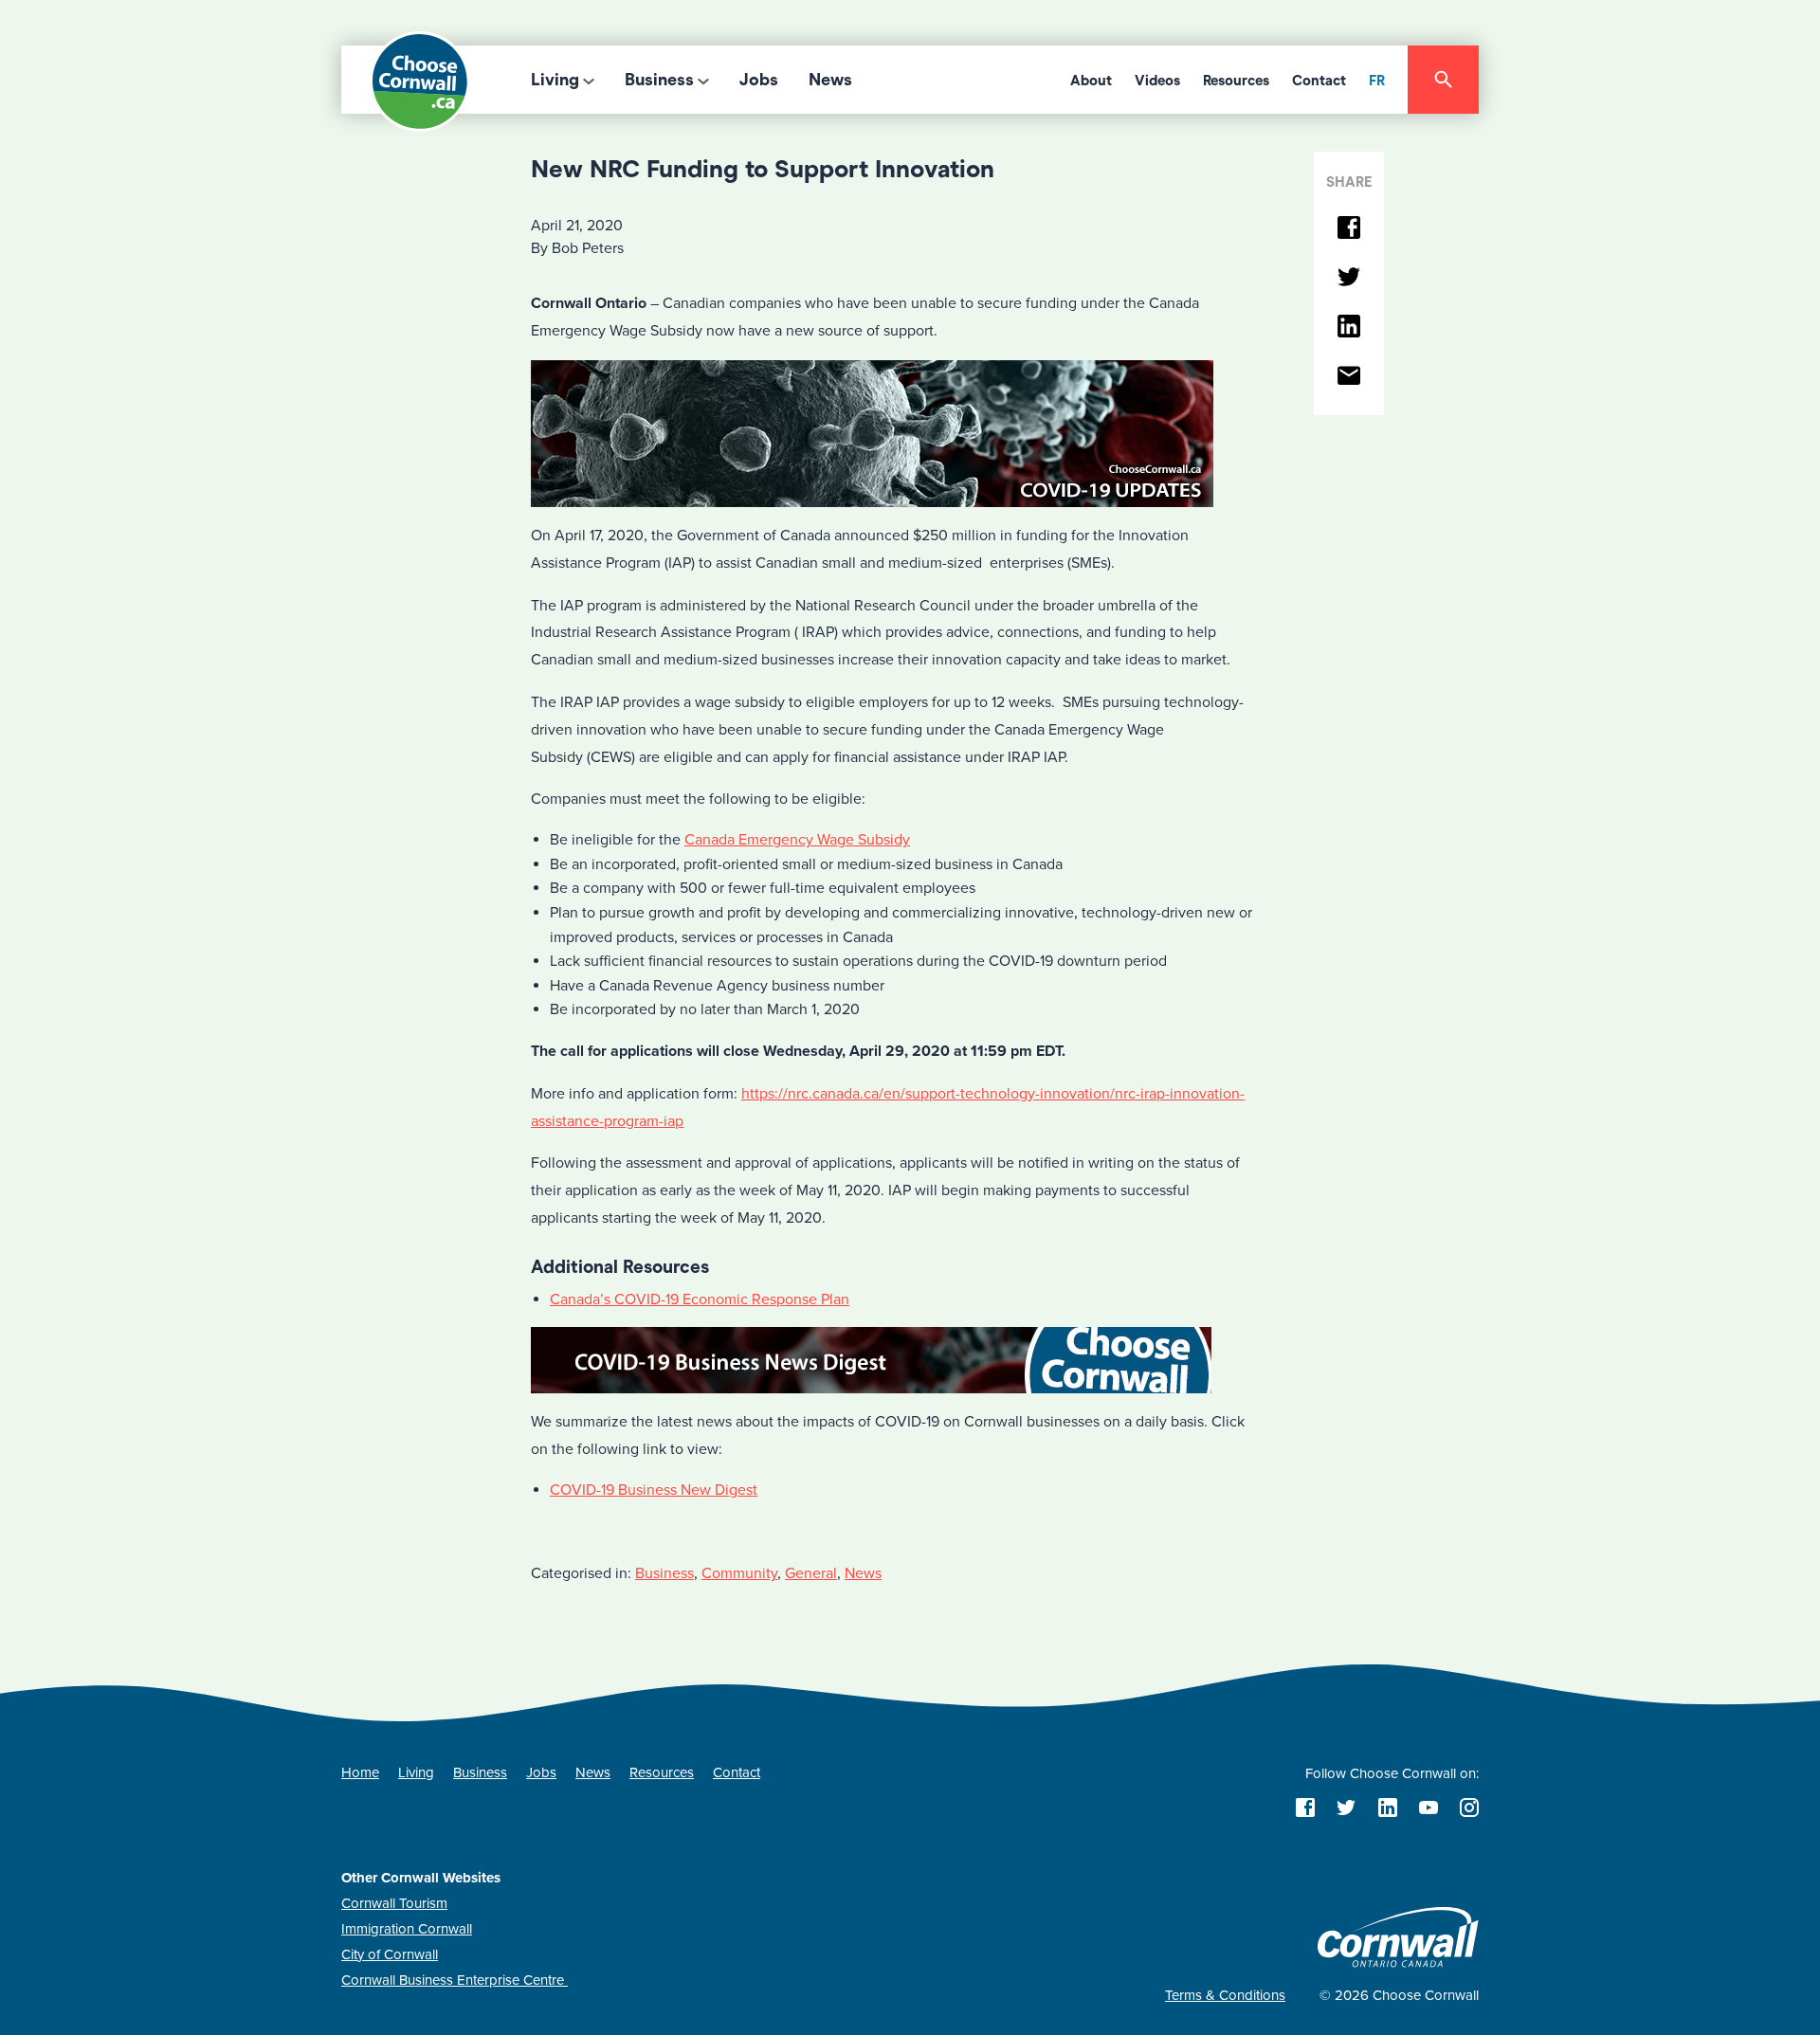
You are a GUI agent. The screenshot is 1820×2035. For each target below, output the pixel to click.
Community (739, 1573)
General (811, 1573)
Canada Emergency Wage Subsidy (797, 840)
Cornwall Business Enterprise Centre (455, 1980)
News (830, 80)
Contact (1319, 81)
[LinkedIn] (1349, 327)
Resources (1236, 81)
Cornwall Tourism (394, 1903)
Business (659, 80)
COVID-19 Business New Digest (654, 1490)
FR (1377, 81)
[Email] (1349, 377)
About (1091, 81)
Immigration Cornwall (407, 1929)
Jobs (759, 80)
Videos (1157, 81)
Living (555, 80)
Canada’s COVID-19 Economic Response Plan (700, 1299)
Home (360, 1772)
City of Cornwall (390, 1954)
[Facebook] (1349, 229)
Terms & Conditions (1225, 1995)
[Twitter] (1349, 278)
